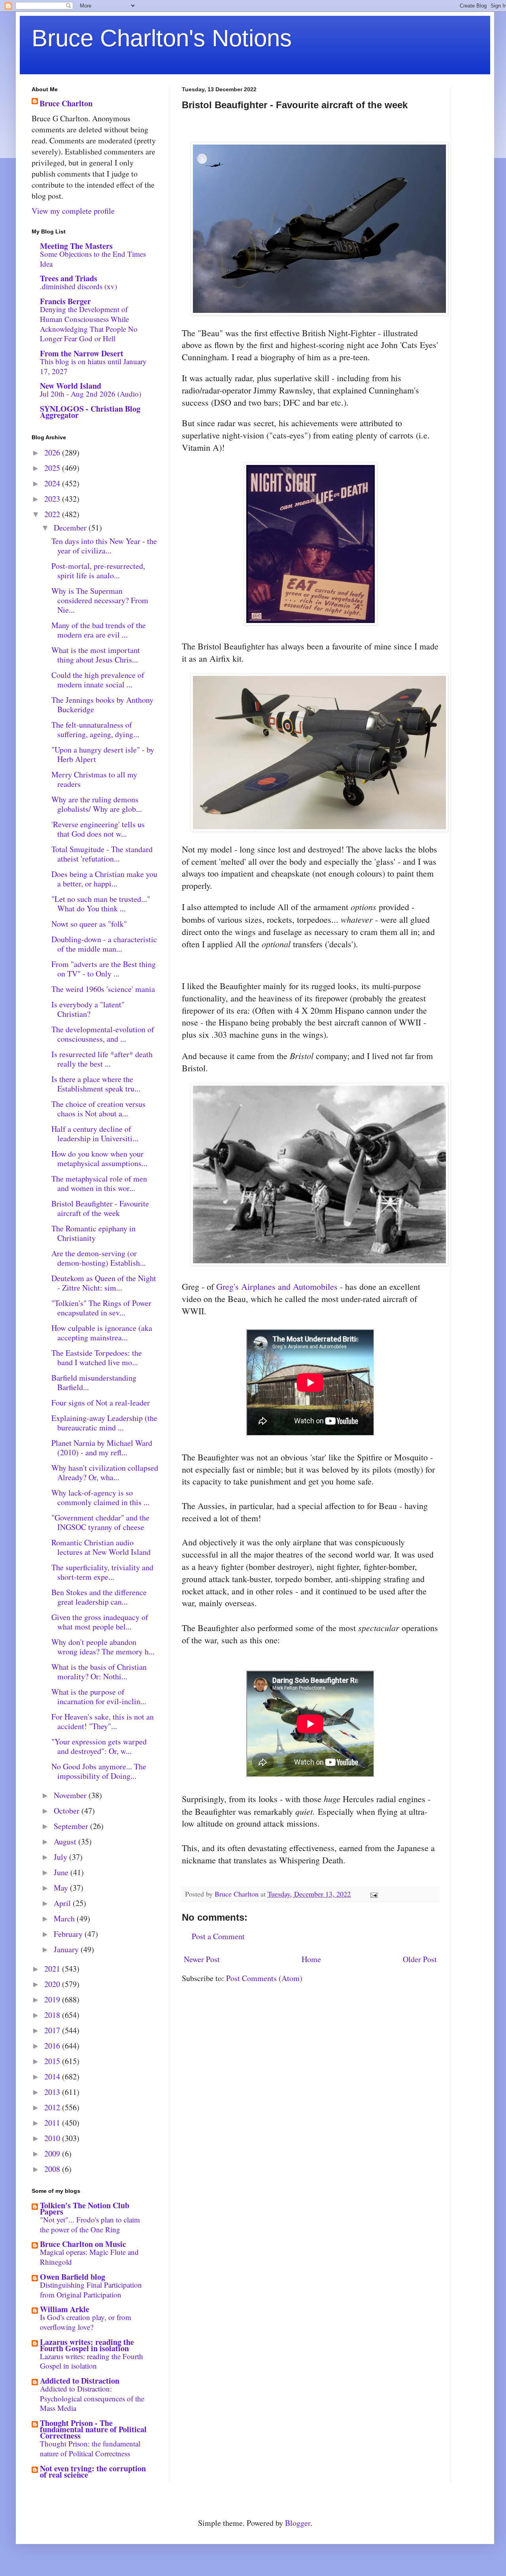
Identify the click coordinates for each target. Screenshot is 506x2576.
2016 (53, 2046)
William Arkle (65, 2309)
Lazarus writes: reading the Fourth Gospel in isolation (87, 2345)
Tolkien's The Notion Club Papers (85, 2208)
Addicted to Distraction (80, 2381)
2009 (53, 2154)
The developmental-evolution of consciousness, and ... (103, 1034)
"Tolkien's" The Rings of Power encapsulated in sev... (101, 1308)
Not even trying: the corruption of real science (93, 2472)
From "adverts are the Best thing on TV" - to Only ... (104, 969)
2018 (53, 2015)
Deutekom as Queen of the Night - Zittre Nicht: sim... (104, 1283)
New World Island (71, 386)
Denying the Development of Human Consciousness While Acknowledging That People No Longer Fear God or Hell (89, 324)
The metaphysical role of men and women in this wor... (99, 1183)
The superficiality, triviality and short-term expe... (102, 1572)
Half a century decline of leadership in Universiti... (95, 1134)
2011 (53, 2123)
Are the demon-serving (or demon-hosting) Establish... (99, 1258)
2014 (53, 2076)
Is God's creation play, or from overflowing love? (86, 2322)
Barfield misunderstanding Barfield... (94, 1382)
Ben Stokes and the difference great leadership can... (99, 1597)
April (63, 1903)
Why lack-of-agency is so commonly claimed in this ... (100, 1497)
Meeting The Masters (76, 246)
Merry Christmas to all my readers (94, 779)
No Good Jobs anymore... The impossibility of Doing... (99, 1771)
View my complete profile (73, 211)
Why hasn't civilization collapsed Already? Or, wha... (105, 1472)
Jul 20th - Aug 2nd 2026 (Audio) (91, 394)
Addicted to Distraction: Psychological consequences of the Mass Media (92, 2398)
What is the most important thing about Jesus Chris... (96, 655)
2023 (53, 499)
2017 (53, 2030)
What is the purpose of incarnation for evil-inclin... (99, 1696)
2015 (53, 2061)
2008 (53, 2169)
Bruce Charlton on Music (83, 2244)
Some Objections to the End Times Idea (93, 259)
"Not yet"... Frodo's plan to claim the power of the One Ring (90, 2224)
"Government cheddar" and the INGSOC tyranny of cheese (100, 1522)
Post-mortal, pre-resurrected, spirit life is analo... (98, 571)
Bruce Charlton (66, 103)
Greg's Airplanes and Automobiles (277, 1286)
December (71, 528)
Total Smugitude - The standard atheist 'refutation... (102, 854)
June (62, 1872)
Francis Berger (65, 301)
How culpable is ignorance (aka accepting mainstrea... (102, 1333)
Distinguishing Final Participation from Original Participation (91, 2290)
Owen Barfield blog (73, 2277)
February (69, 1934)
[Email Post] (373, 1894)
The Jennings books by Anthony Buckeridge (102, 705)
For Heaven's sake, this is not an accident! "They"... (103, 1721)
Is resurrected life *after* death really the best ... (102, 1059)
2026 (53, 453)
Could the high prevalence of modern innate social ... (98, 680)
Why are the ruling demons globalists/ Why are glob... (97, 804)
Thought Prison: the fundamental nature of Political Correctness (90, 2448)
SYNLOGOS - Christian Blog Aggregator (90, 412)
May (62, 1888)
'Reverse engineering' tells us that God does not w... (98, 829)
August (66, 1841)
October (68, 1811)
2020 (53, 1984)
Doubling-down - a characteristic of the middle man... (104, 944)
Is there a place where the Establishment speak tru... (96, 1084)
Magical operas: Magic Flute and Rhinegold (89, 2257)
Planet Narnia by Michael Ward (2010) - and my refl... (102, 1448)
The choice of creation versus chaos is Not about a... (98, 1109)
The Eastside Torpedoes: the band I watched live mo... (97, 1358)
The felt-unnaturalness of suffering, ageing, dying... (95, 729)
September (72, 1826)
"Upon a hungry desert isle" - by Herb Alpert (103, 754)
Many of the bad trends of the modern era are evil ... (99, 630)
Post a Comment (218, 1936)
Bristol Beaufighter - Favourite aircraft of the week (100, 1208)
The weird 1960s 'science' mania (103, 989)
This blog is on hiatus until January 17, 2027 (93, 366)
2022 (53, 514)
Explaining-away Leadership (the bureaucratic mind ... (104, 1423)
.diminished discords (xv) (78, 286)
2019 (53, 1999)
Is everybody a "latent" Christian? (88, 1009)
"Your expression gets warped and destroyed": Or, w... (99, 1746)
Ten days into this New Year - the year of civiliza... (104, 546)
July (61, 1857)
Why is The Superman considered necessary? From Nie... (100, 600)
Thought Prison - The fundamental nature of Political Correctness (93, 2429)
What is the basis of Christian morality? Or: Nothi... (99, 1672)
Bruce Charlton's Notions (162, 38)
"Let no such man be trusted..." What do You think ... (101, 904)
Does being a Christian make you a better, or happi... (104, 879)
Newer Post (202, 1959)
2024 (53, 483)
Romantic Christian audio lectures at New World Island (101, 1547)
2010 (53, 2138)
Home (311, 1959)
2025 (53, 468)
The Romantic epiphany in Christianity (93, 1233)
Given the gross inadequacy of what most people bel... (100, 1622)
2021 (53, 1969)
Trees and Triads (69, 278)
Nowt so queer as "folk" (89, 924)
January (67, 1949)
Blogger (298, 2523)
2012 (53, 2107)
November (71, 1795)
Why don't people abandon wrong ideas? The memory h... (103, 1647)
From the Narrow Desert (82, 353)
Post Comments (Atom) (264, 1978)
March (65, 1918)
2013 (53, 2092)
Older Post (420, 1959)
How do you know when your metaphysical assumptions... (99, 1158)
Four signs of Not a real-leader (101, 1403)
